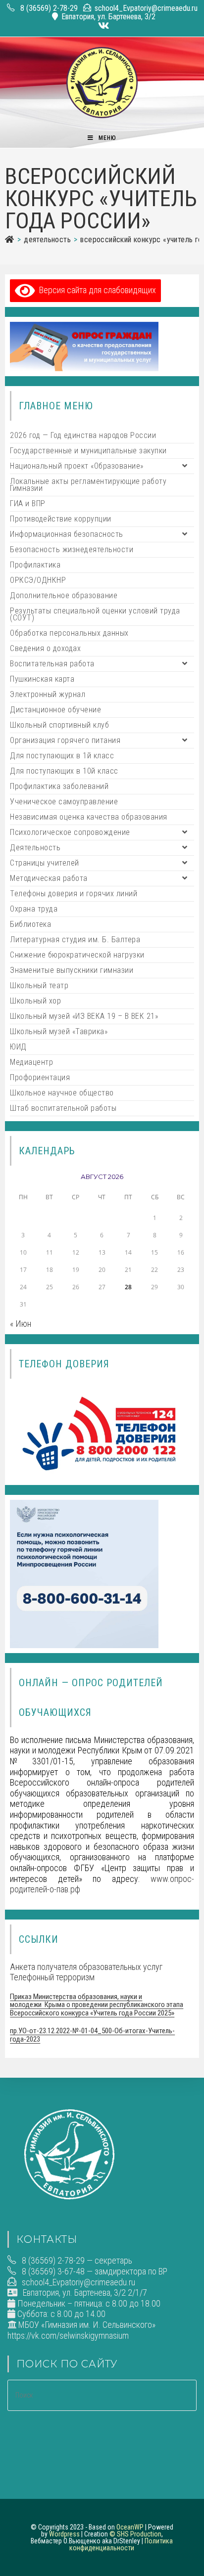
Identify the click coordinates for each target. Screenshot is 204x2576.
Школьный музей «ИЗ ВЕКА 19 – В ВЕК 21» (84, 1016)
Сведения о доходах (45, 648)
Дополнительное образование (64, 595)
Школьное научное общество (62, 1093)
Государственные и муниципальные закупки (88, 451)
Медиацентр (31, 1062)
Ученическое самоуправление (64, 802)
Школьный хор (35, 1001)
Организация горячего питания (65, 740)
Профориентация (40, 1077)
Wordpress (64, 2534)
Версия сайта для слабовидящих (96, 290)
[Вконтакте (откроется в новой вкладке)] (102, 26)
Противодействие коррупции (61, 519)
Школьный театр (39, 985)
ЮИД (18, 1047)
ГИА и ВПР (28, 503)
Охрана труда (34, 909)
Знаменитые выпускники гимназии (72, 970)
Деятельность (35, 848)
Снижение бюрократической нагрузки (77, 955)
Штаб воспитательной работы (63, 1108)
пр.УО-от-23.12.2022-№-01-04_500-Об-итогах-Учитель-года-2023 (92, 2035)
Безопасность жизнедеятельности (72, 549)
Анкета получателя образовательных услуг (86, 1967)
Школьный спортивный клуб (59, 725)
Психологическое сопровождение (70, 832)
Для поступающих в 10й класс (64, 771)
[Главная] (9, 240)
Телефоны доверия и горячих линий (74, 894)
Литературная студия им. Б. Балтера (75, 939)
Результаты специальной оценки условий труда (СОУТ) (95, 614)
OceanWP (130, 2527)
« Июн (21, 1324)
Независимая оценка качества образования (89, 817)
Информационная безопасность (67, 534)
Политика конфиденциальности (121, 2544)
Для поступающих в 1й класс (62, 756)
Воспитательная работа (52, 664)
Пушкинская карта (42, 679)
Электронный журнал (48, 694)
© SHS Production (135, 2534)
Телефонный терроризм (52, 1977)
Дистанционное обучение (55, 710)
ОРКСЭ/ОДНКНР (38, 580)
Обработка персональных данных (69, 633)
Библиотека (30, 924)
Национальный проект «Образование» (77, 466)
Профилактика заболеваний (59, 786)
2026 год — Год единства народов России (83, 435)
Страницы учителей (45, 863)
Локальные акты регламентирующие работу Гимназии (88, 485)
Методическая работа (49, 878)
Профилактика (35, 565)
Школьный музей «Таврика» (59, 1031)
